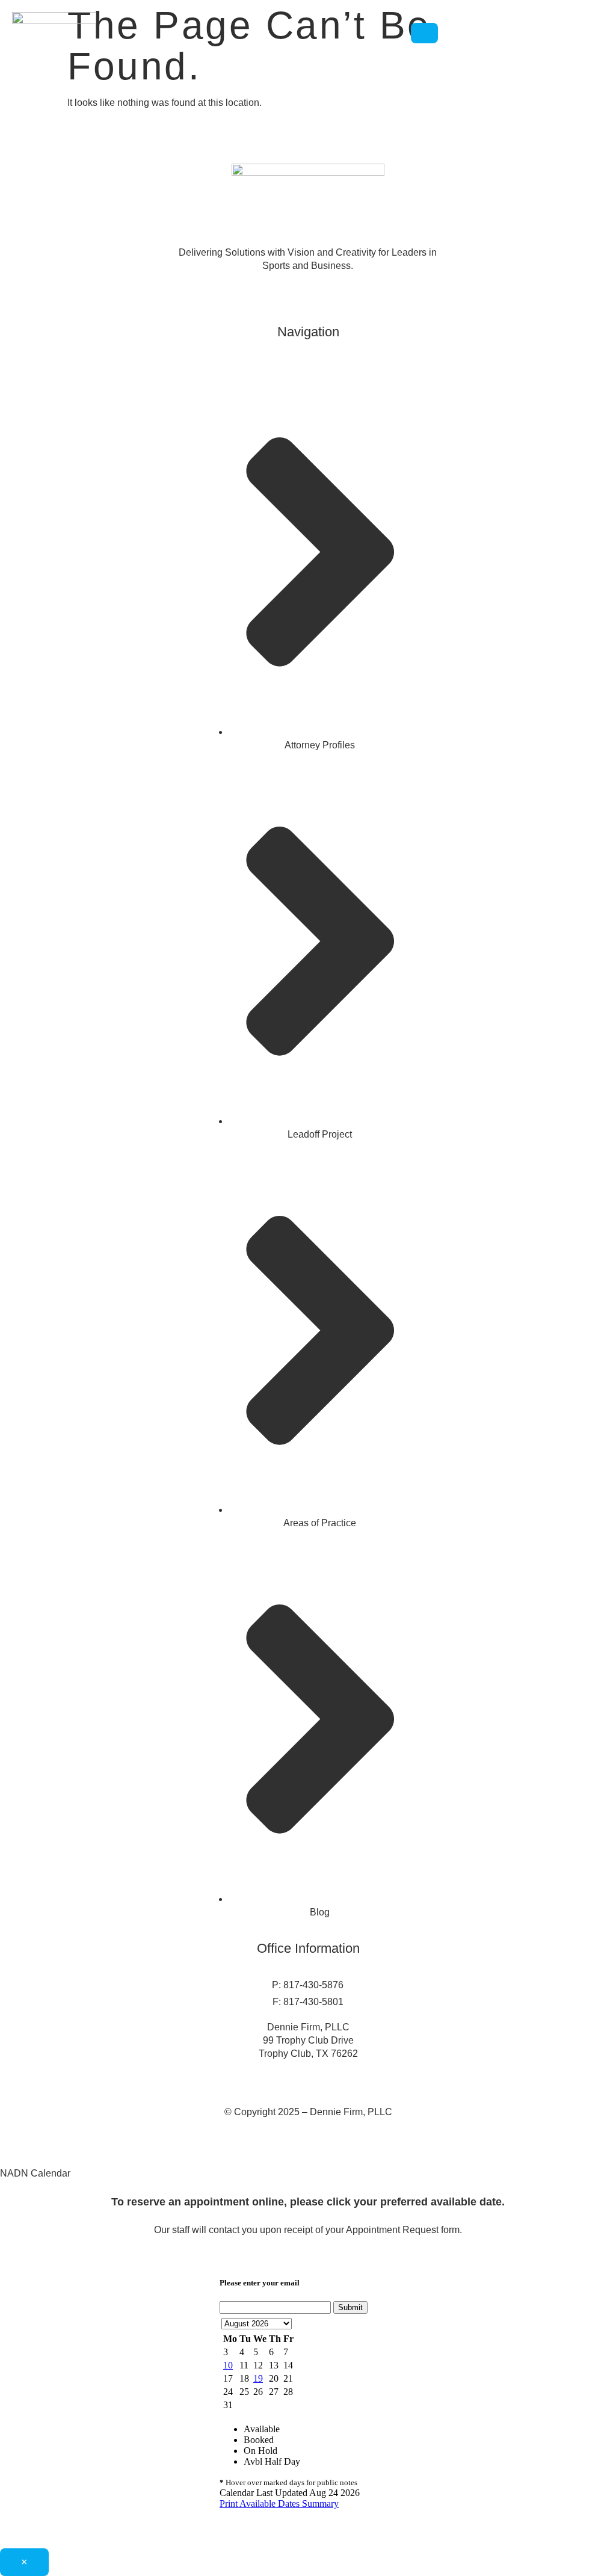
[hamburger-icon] (424, 33)
